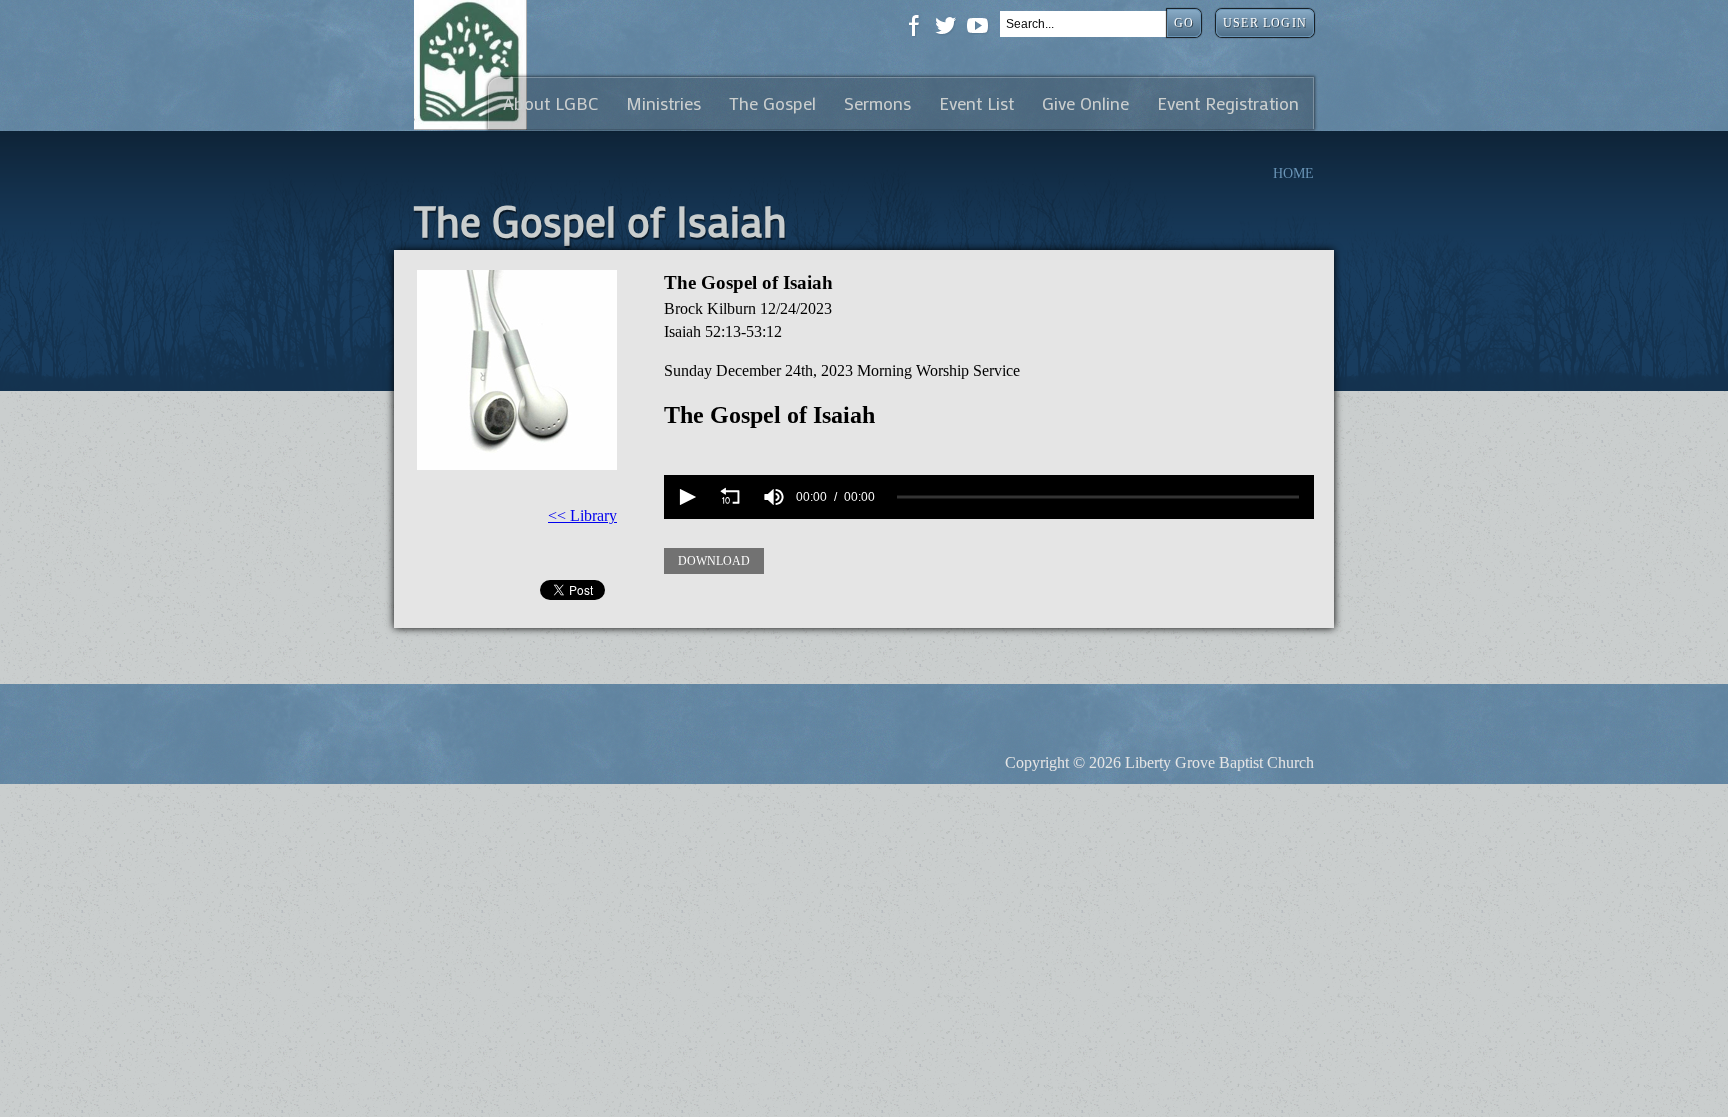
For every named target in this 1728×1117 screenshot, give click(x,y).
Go (1184, 23)
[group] (774, 497)
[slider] (1098, 497)
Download (714, 561)
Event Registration (1228, 103)
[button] (686, 497)
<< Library (582, 515)
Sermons (877, 103)
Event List (976, 103)
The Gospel (772, 103)
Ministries (663, 103)
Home (1293, 173)
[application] (989, 497)
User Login (1265, 23)
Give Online (1085, 103)
